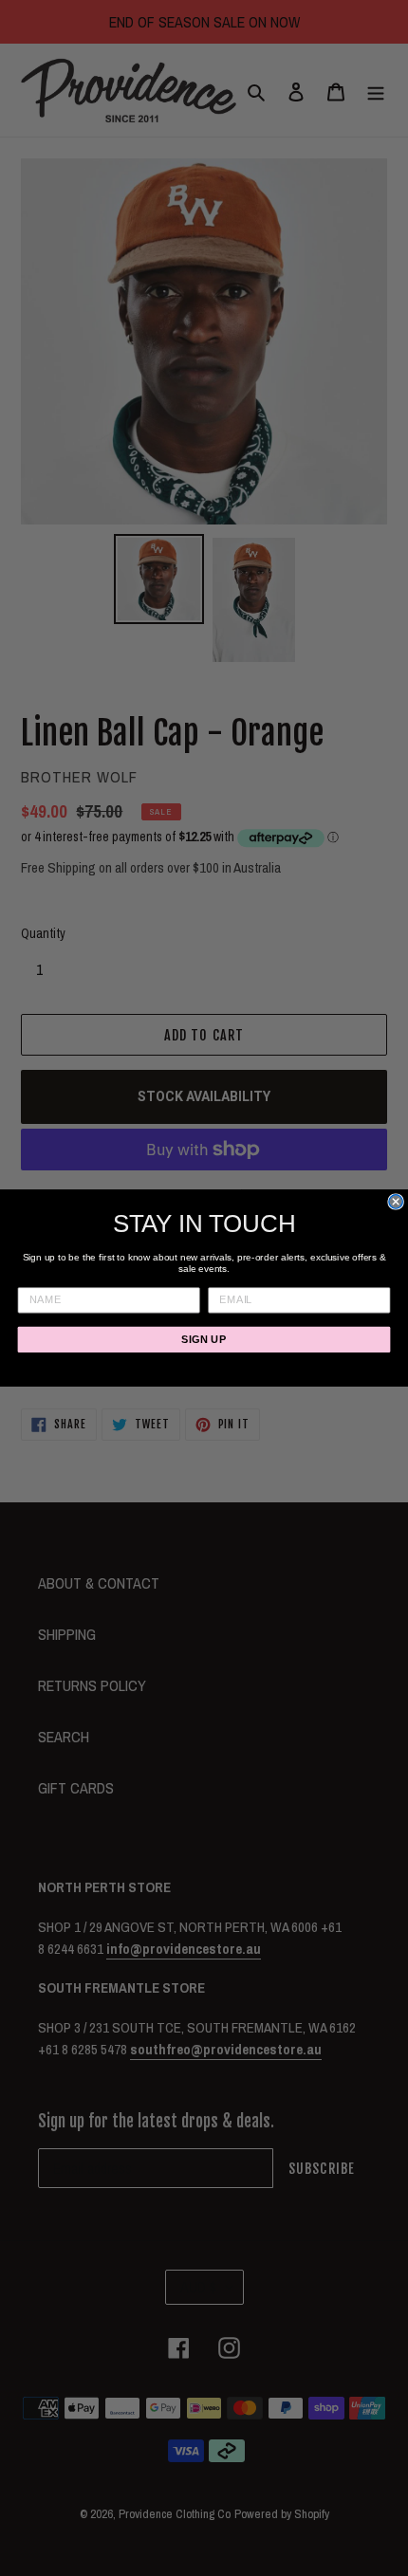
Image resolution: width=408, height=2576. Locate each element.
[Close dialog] (396, 1202)
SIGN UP (204, 1339)
